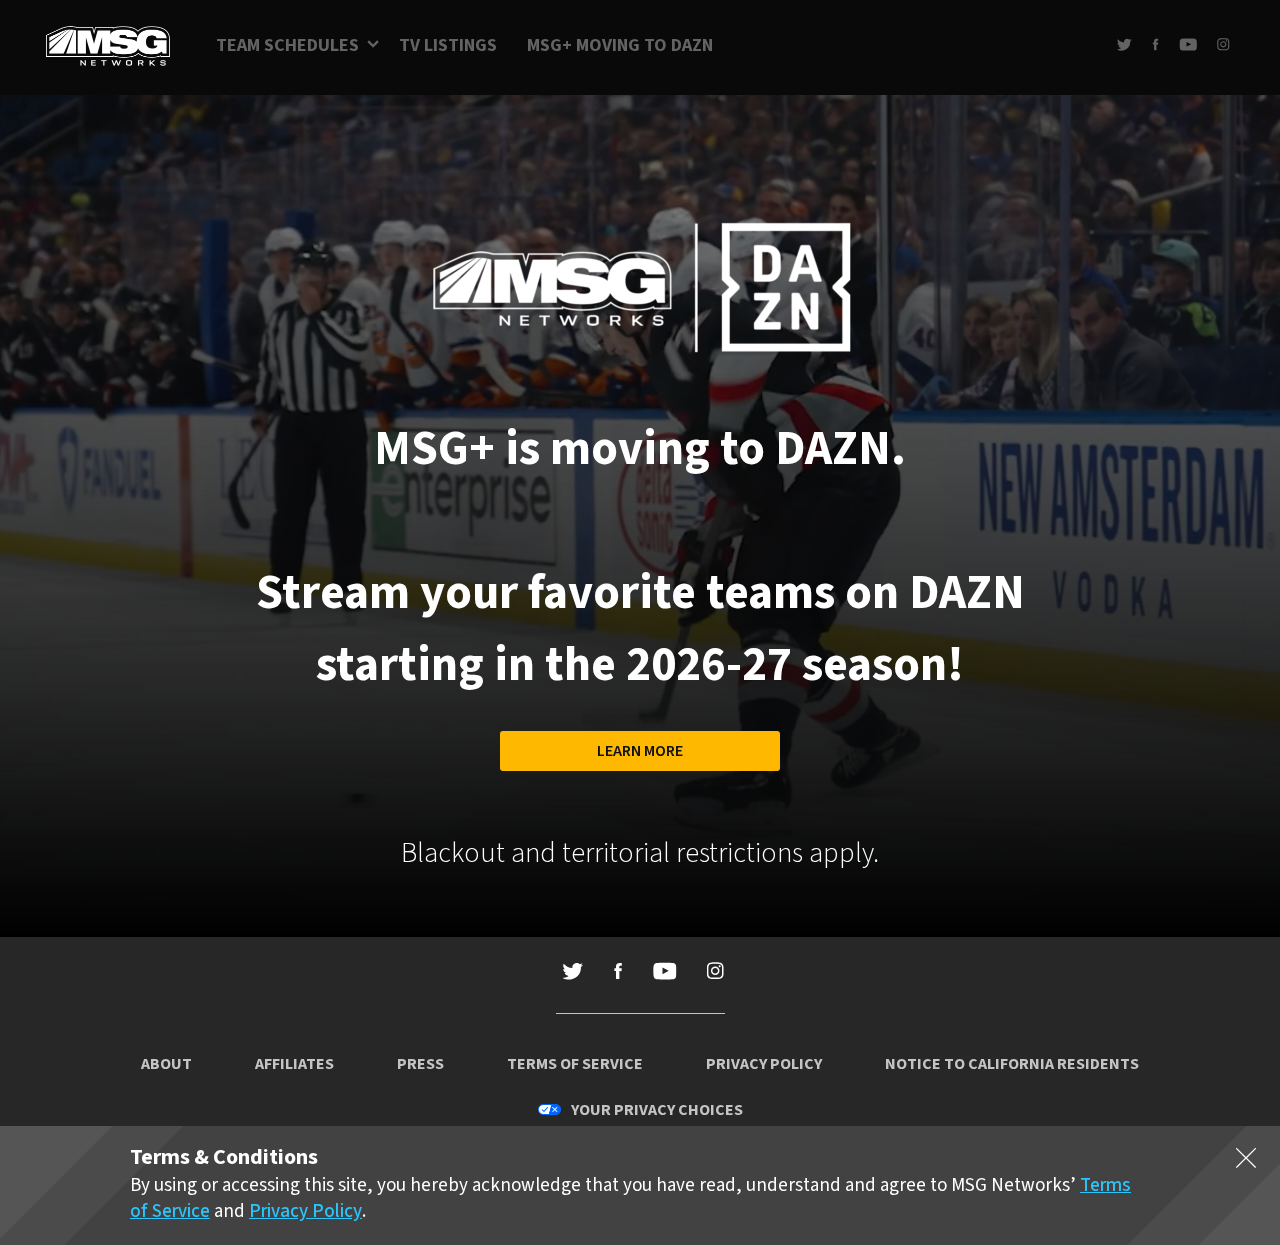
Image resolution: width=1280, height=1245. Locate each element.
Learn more (640, 751)
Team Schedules (287, 45)
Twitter (1124, 44)
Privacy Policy (764, 1064)
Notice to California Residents (1012, 1064)
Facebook (1155, 44)
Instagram (1223, 44)
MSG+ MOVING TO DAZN (620, 45)
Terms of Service (575, 1064)
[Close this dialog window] (1246, 1162)
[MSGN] (108, 47)
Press (420, 1064)
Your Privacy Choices (657, 1110)
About (166, 1064)
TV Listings (448, 45)
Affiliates (294, 1064)
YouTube (1188, 44)
